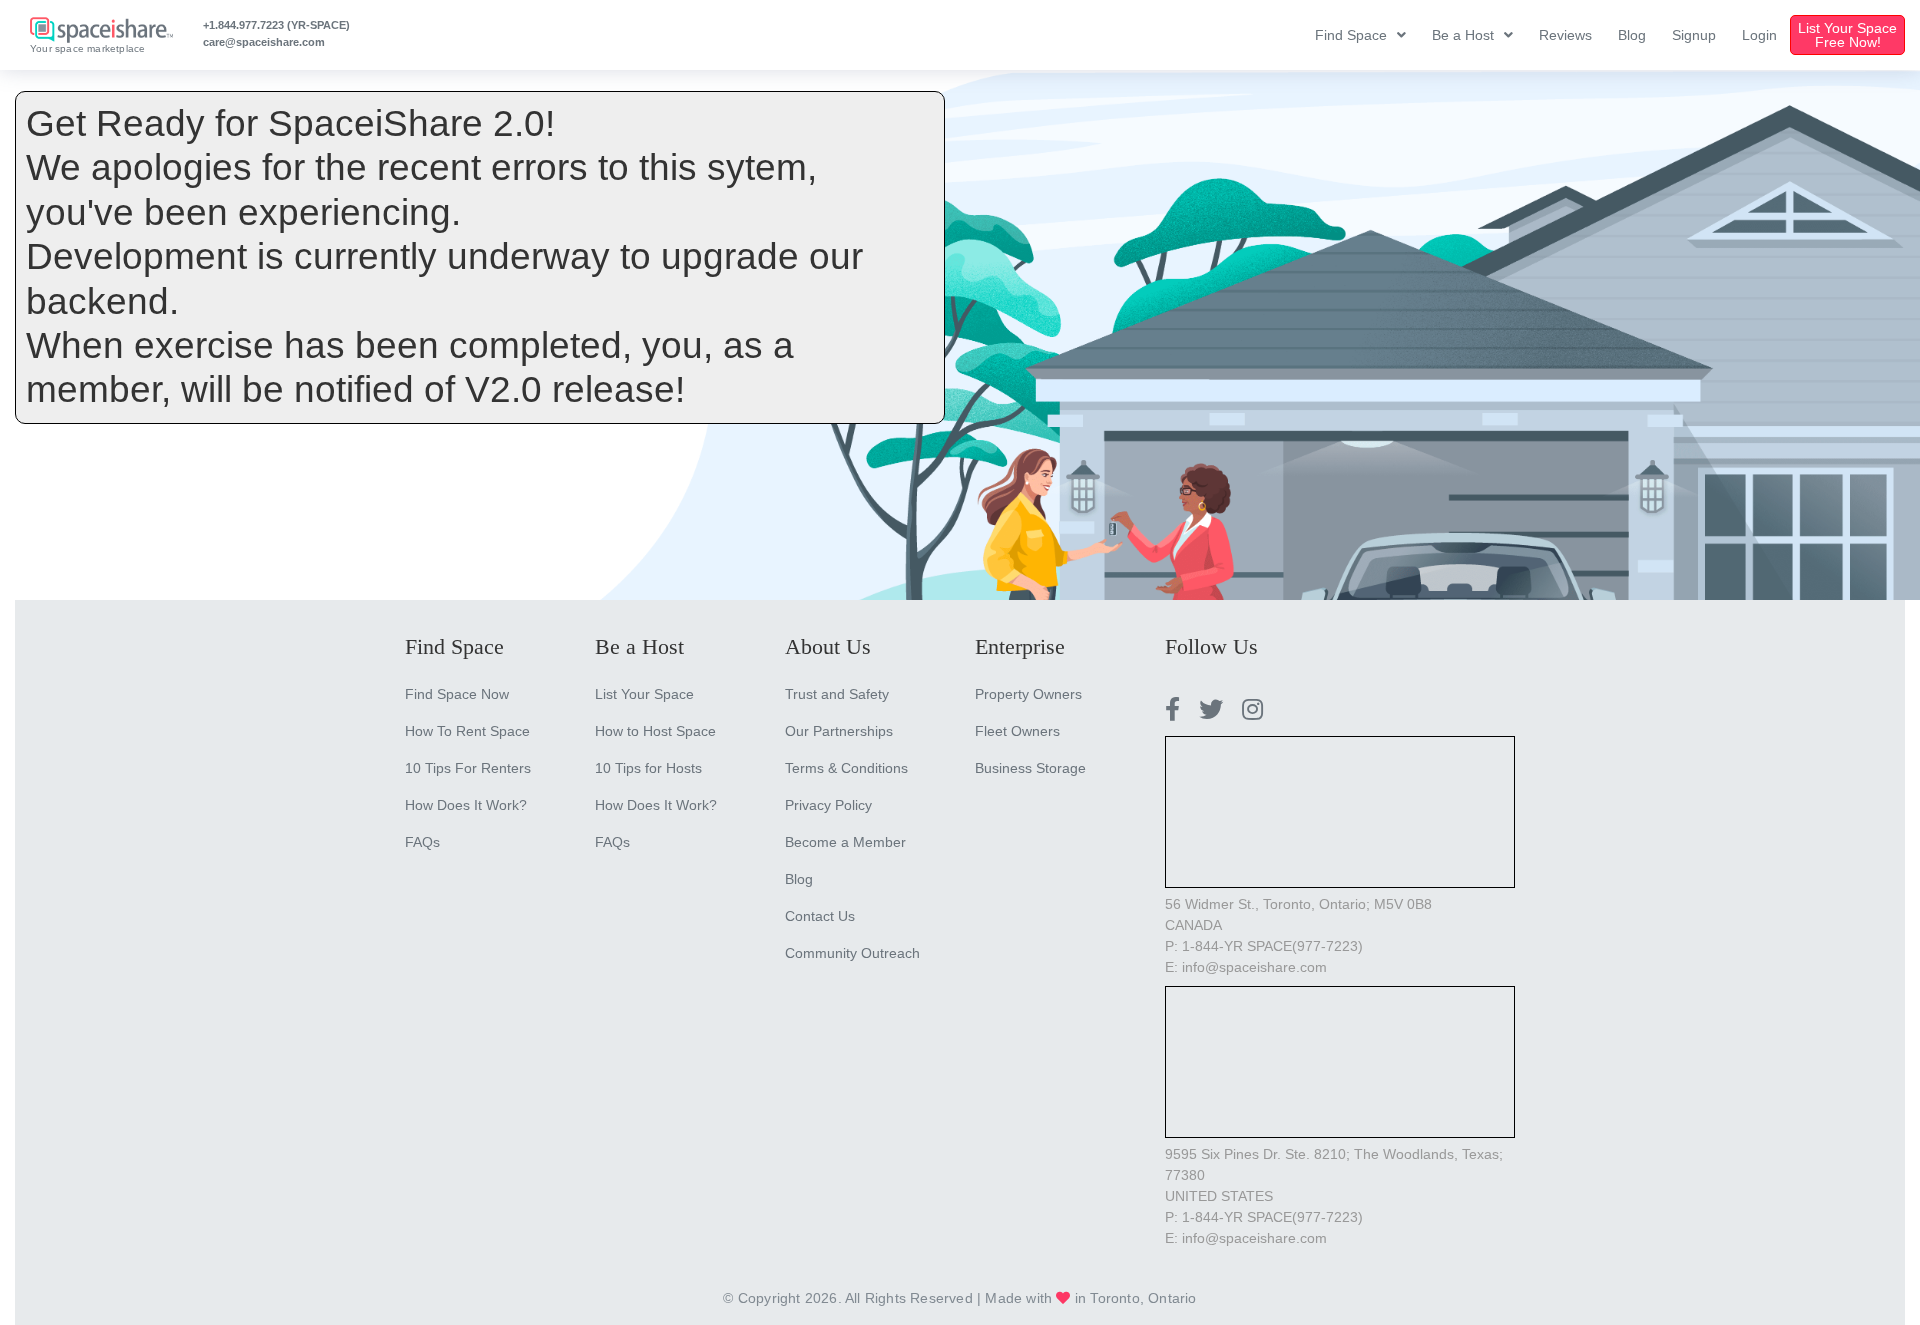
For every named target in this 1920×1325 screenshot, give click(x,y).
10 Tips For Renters (468, 768)
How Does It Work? (466, 805)
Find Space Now (457, 694)
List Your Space (644, 694)
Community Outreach (852, 953)
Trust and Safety (837, 694)
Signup (1694, 35)
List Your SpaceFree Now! (1847, 35)
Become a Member (845, 842)
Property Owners (1028, 694)
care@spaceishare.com (264, 42)
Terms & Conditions (846, 768)
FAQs (422, 842)
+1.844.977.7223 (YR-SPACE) (276, 25)
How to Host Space (655, 731)
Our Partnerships (839, 731)
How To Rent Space (467, 731)
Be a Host (1463, 35)
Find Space (1351, 35)
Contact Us (820, 916)
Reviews (1565, 35)
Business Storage (1030, 768)
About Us (828, 646)
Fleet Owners (1017, 731)
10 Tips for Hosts (648, 768)
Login (1759, 35)
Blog (1632, 35)
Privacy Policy (828, 805)
